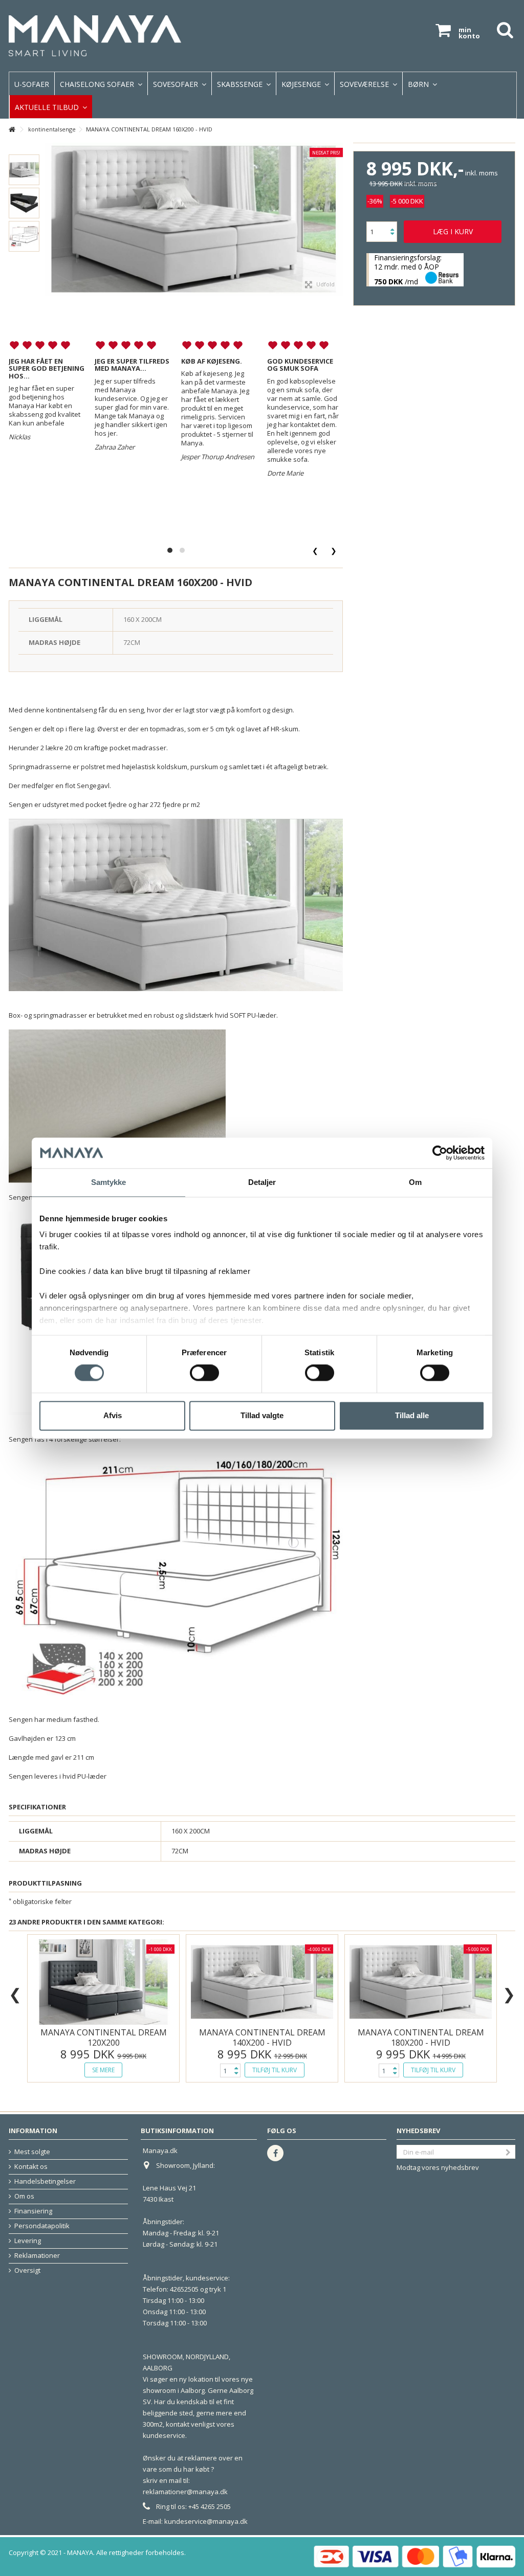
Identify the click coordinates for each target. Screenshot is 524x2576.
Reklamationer (37, 2256)
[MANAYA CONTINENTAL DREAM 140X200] (24, 170)
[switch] (204, 1373)
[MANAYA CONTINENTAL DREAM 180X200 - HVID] (421, 1982)
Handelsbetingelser (45, 2181)
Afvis (113, 1415)
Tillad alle (412, 1415)
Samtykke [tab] (109, 1182)
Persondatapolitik (42, 2226)
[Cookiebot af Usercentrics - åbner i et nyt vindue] (440, 1153)
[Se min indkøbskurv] (443, 30)
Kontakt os (31, 2167)
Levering (28, 2241)
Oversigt (27, 2270)
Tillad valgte (262, 1415)
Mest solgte (32, 2152)
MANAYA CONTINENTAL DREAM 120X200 (104, 2037)
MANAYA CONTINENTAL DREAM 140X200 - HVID (262, 2037)
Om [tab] (415, 1182)
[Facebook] (275, 2153)
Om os (24, 2196)
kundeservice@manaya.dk (206, 2521)
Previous (16, 1990)
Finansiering (33, 2211)
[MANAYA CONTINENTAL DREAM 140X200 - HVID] (262, 1982)
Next (510, 1990)
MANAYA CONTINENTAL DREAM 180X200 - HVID (421, 2037)
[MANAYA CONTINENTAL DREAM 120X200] (103, 1982)
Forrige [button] (32, 201)
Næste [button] (351, 201)
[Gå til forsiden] (12, 130)
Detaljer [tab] (262, 1182)
